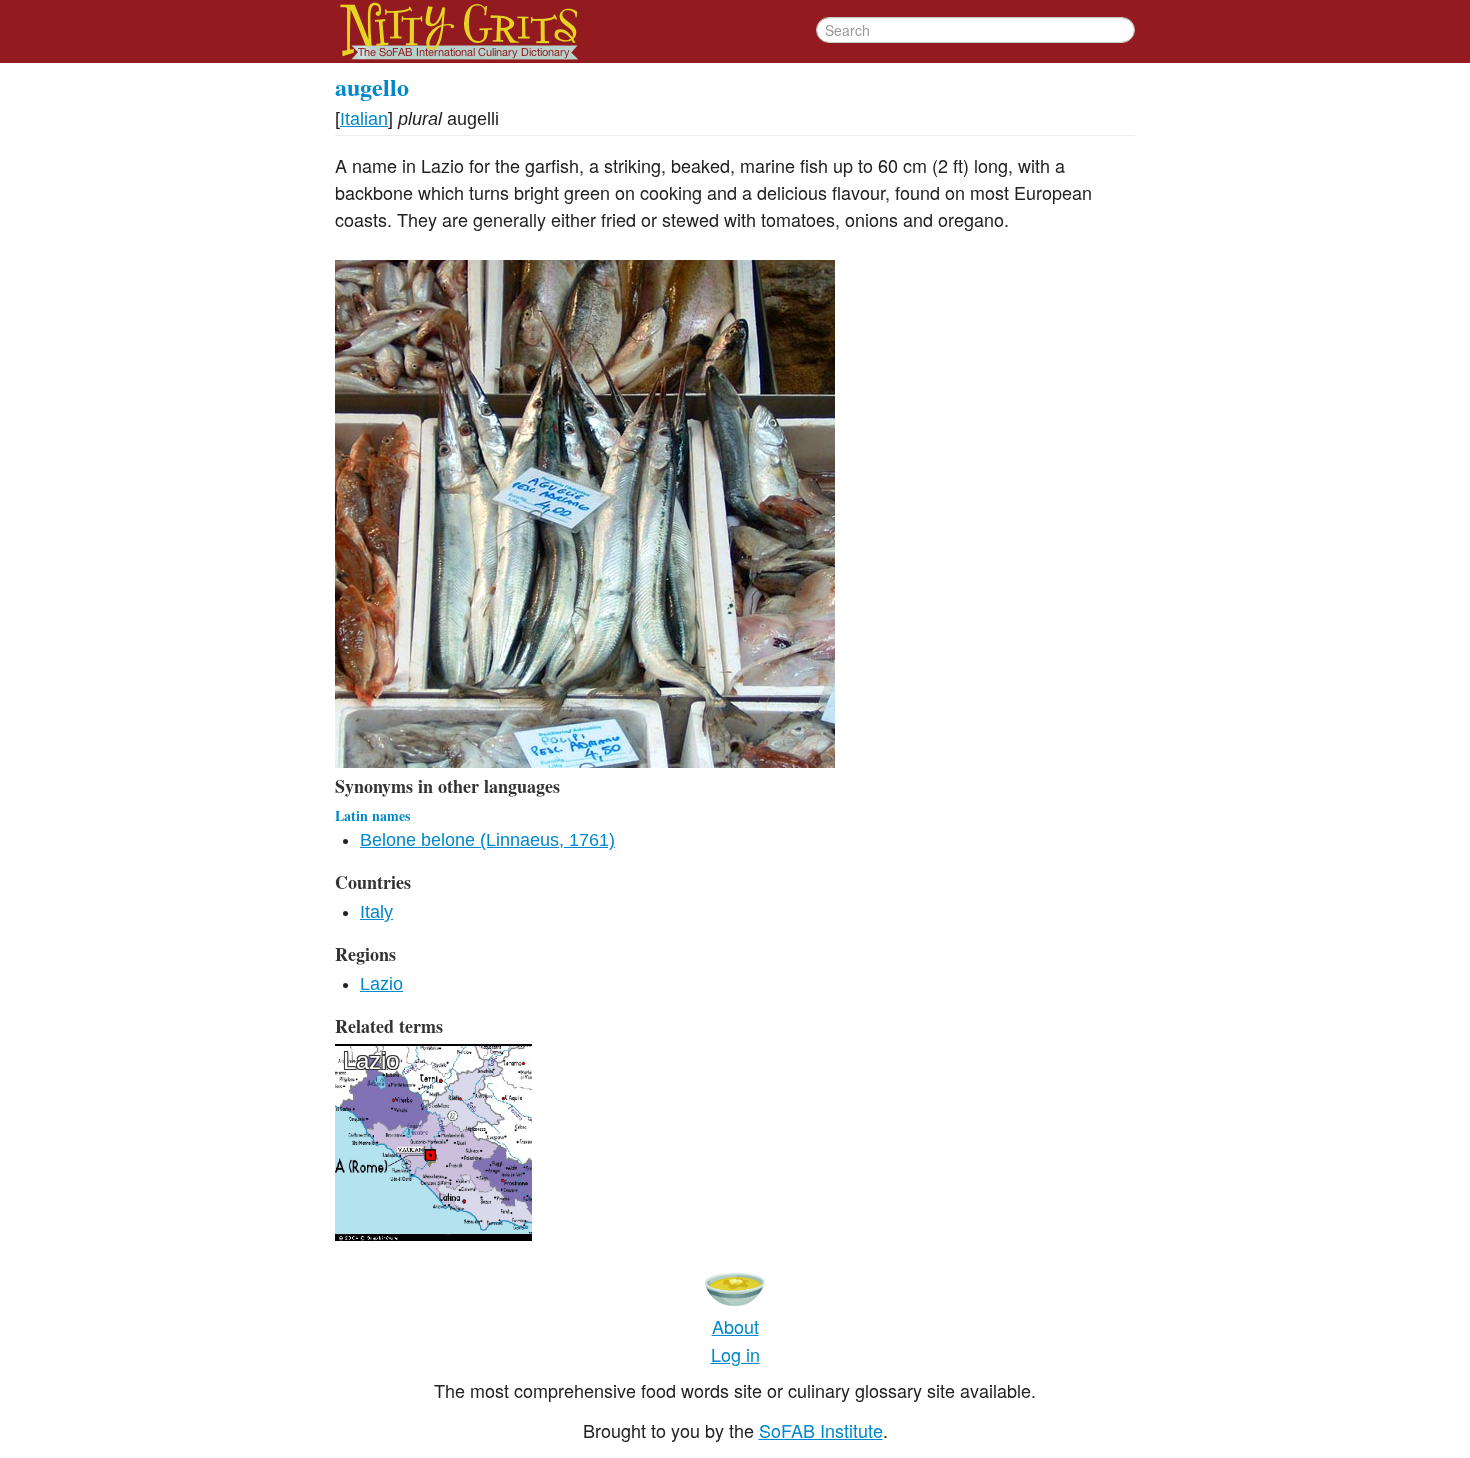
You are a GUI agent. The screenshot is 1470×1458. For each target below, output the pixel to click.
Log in (735, 1354)
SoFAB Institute (821, 1430)
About (735, 1326)
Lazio (381, 984)
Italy (376, 912)
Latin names (372, 815)
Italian (364, 119)
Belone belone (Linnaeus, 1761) (487, 840)
